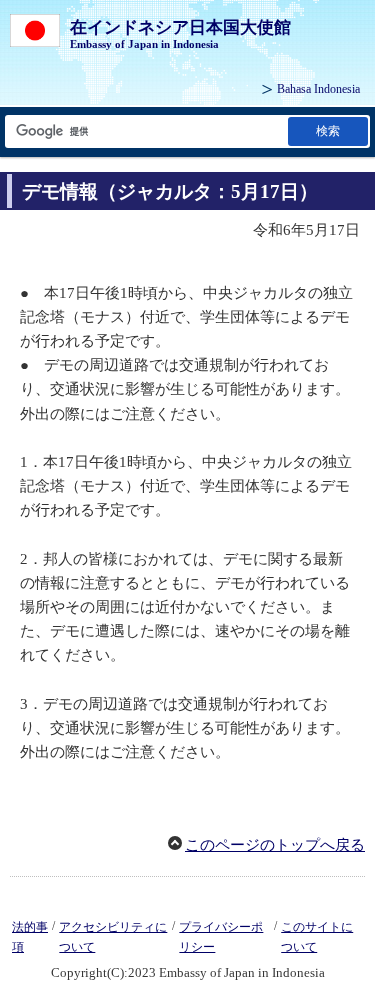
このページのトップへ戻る (275, 845)
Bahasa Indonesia (318, 89)
